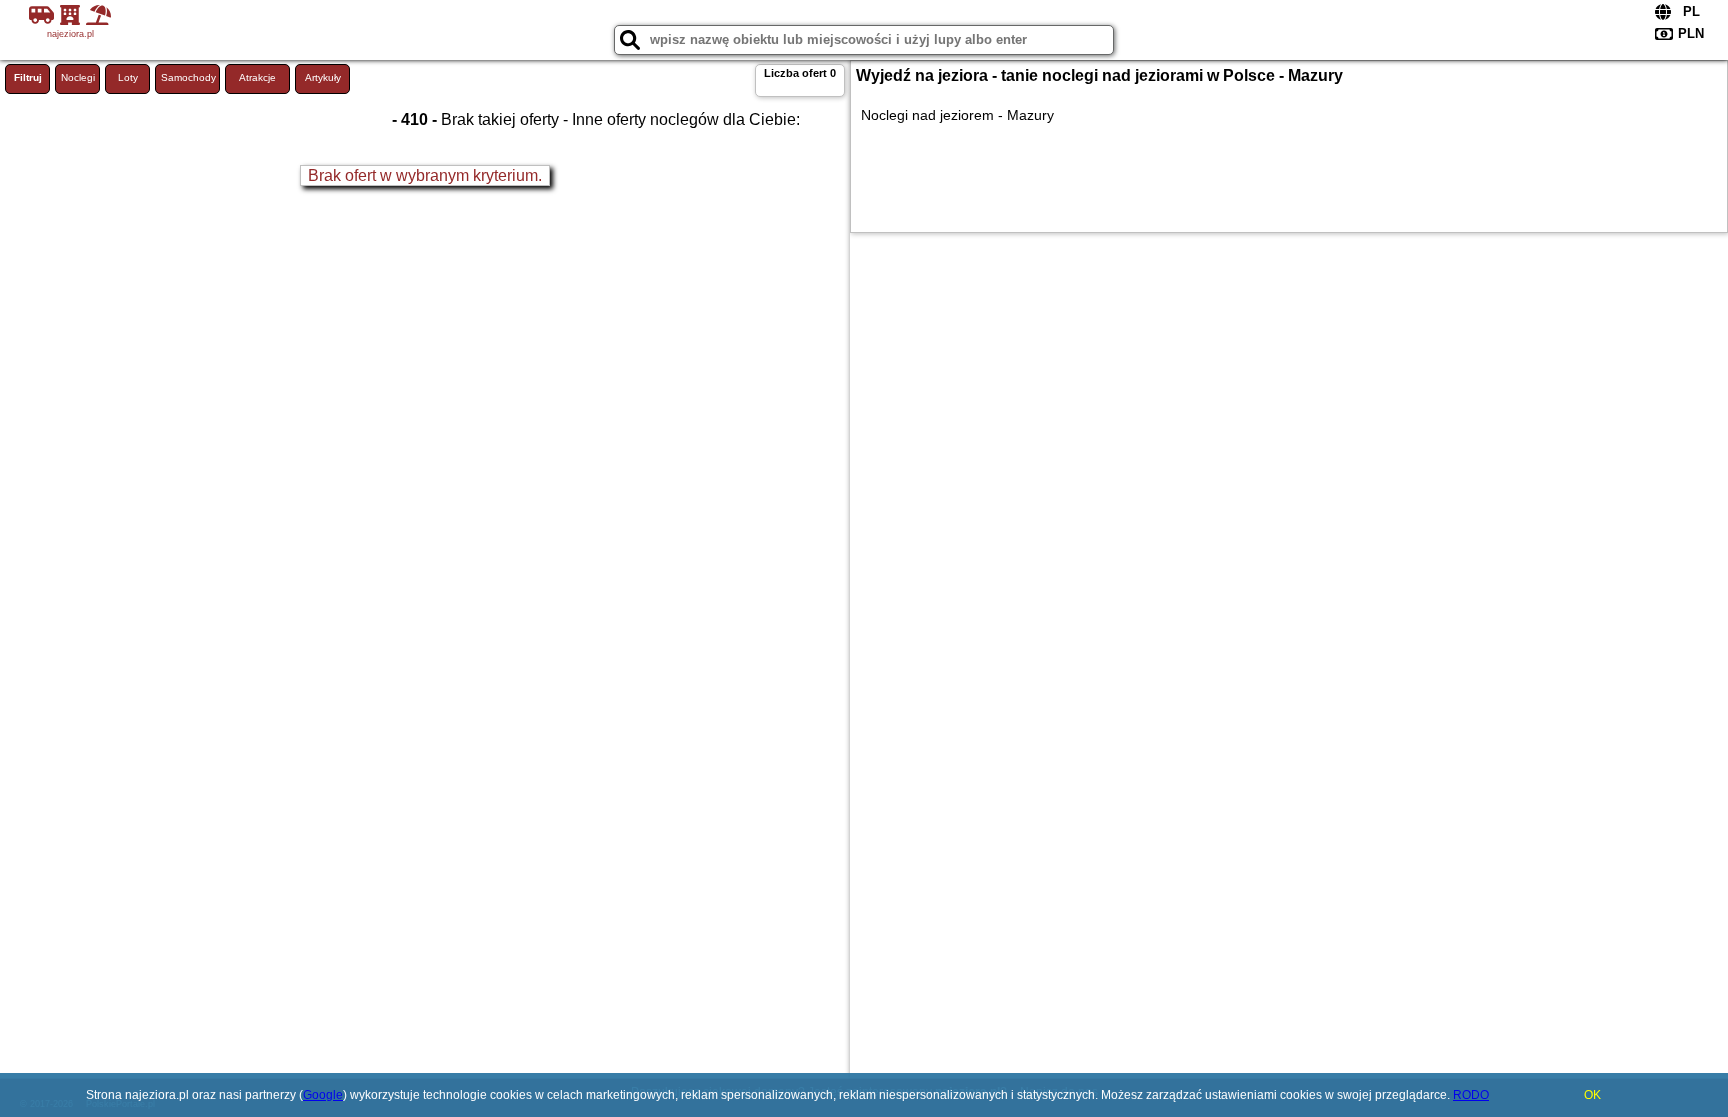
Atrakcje (257, 77)
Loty (128, 77)
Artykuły (323, 77)
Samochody (188, 77)
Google (323, 1095)
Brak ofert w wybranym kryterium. (425, 175)
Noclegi (78, 77)
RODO (1471, 1095)
